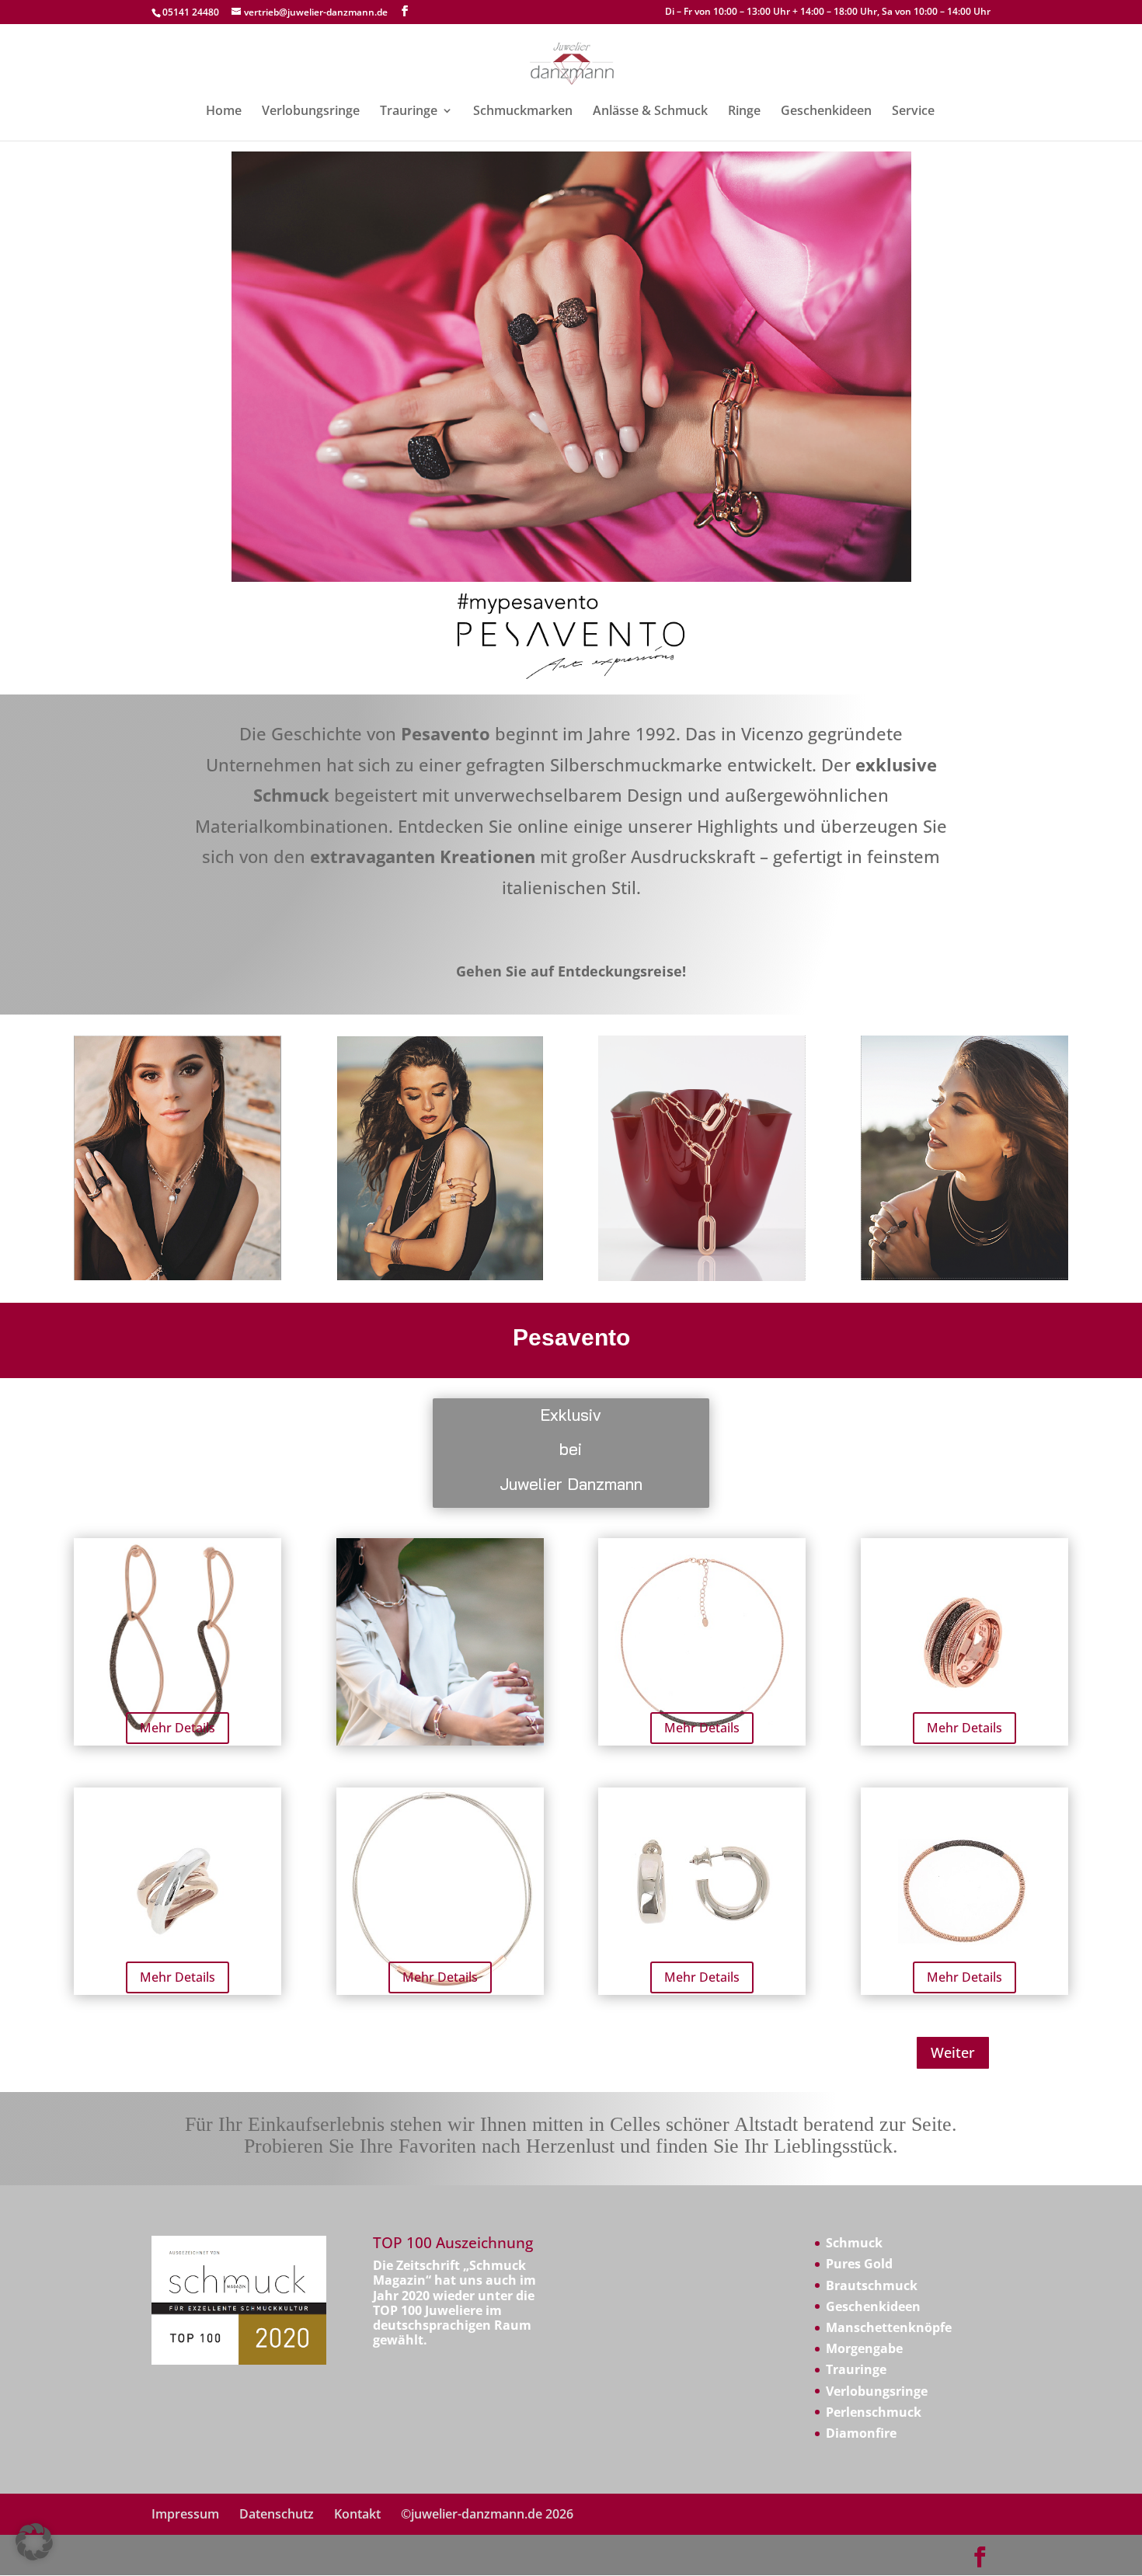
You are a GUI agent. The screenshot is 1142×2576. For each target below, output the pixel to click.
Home (224, 112)
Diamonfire (861, 2433)
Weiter (953, 2052)
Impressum (185, 2514)
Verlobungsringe (311, 112)
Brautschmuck (872, 2285)
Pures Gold (859, 2264)
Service (913, 112)
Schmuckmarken (523, 112)
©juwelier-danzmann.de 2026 (487, 2514)
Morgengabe (864, 2348)
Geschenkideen (826, 112)
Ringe (744, 112)
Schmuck (854, 2243)
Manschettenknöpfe (889, 2327)
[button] (34, 2542)
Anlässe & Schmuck (650, 112)
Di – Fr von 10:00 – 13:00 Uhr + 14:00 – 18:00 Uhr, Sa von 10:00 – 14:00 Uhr (828, 12)
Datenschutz (277, 2514)
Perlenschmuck (874, 2412)
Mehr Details (178, 1728)
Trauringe (409, 112)
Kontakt (357, 2514)
